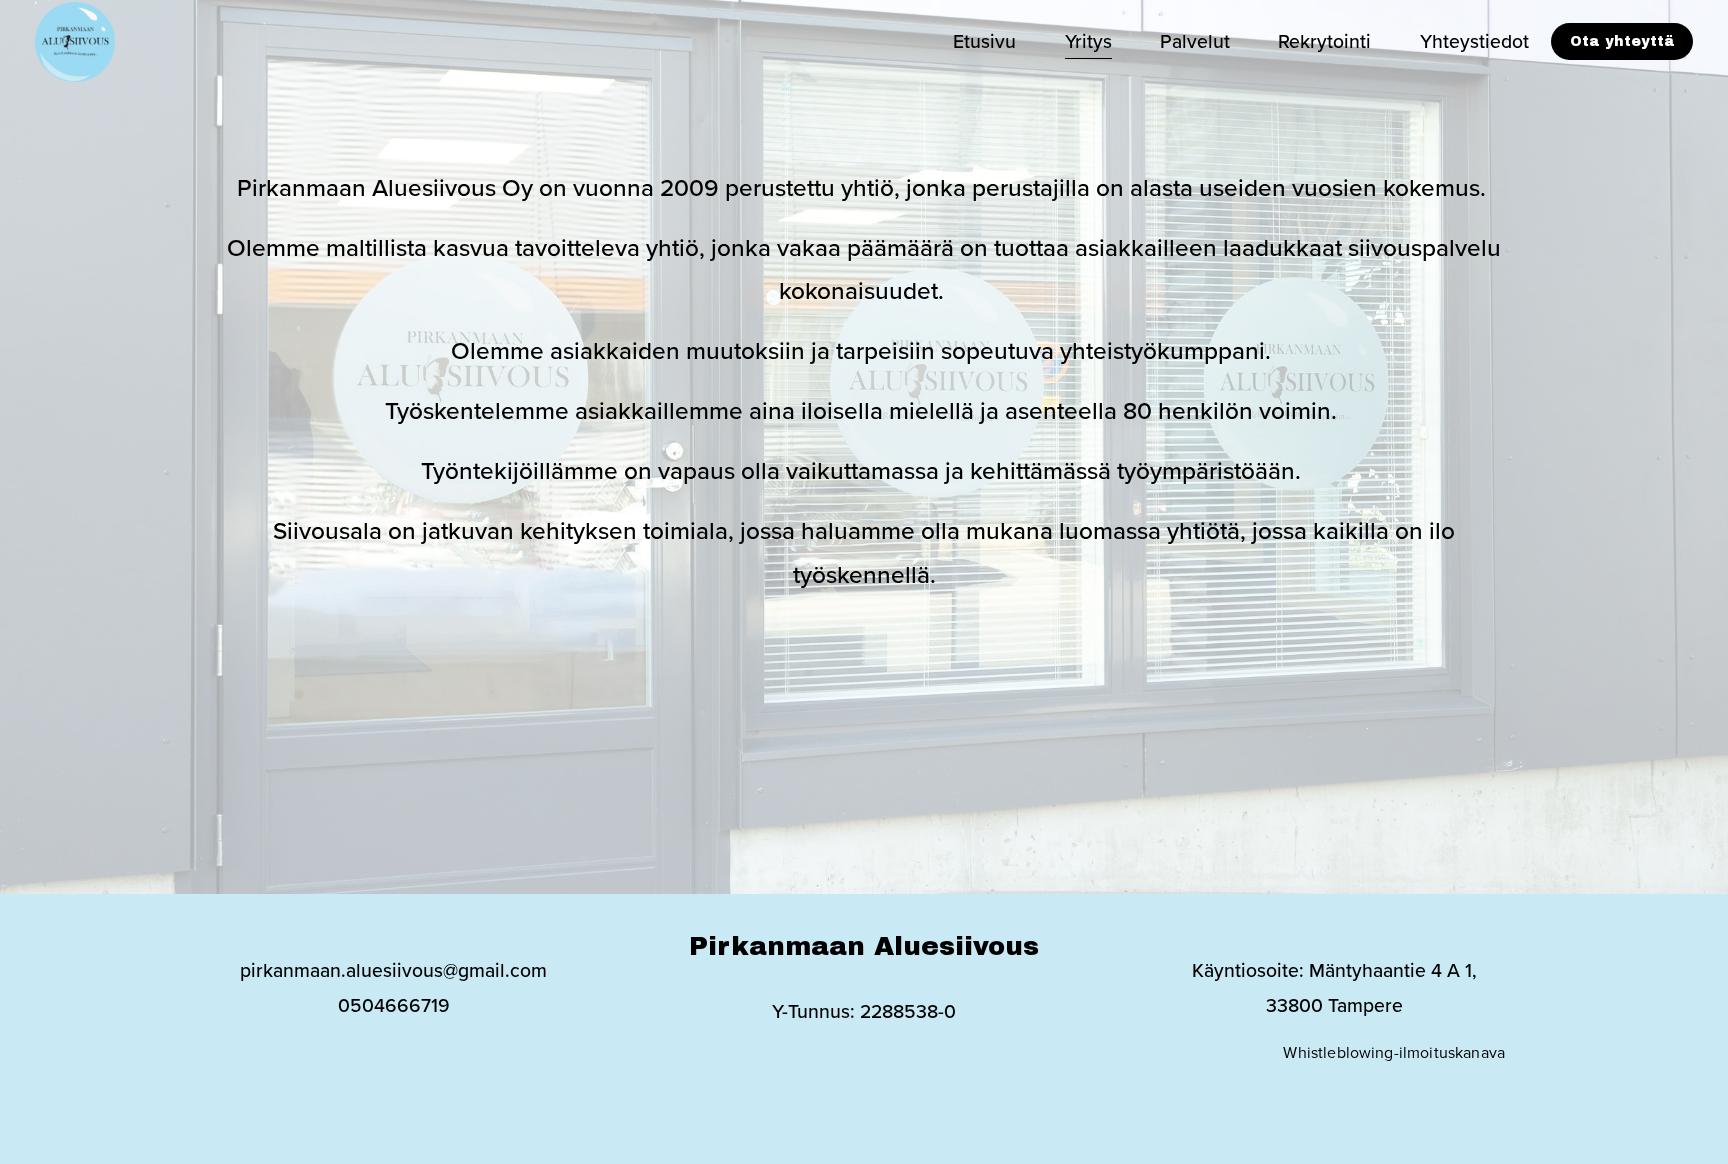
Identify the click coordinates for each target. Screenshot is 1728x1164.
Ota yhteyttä (1622, 41)
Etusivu (984, 41)
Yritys (1088, 41)
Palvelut (1195, 41)
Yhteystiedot (1474, 41)
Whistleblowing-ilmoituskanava (1394, 1052)
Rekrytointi (1324, 41)
